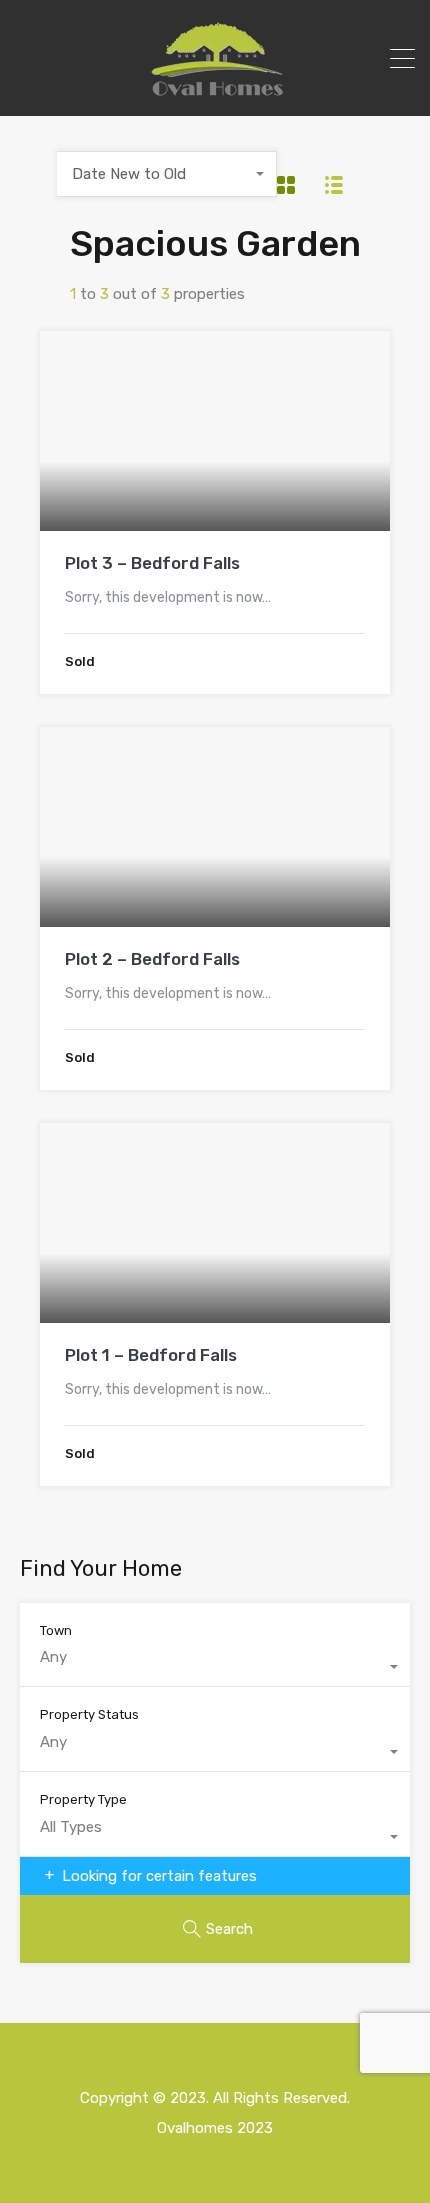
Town (56, 1630)
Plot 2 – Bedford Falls (152, 959)
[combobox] (167, 174)
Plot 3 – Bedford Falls (152, 563)
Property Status (89, 1714)
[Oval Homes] (215, 92)
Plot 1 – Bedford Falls (151, 1355)
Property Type (83, 1799)
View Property (215, 491)
